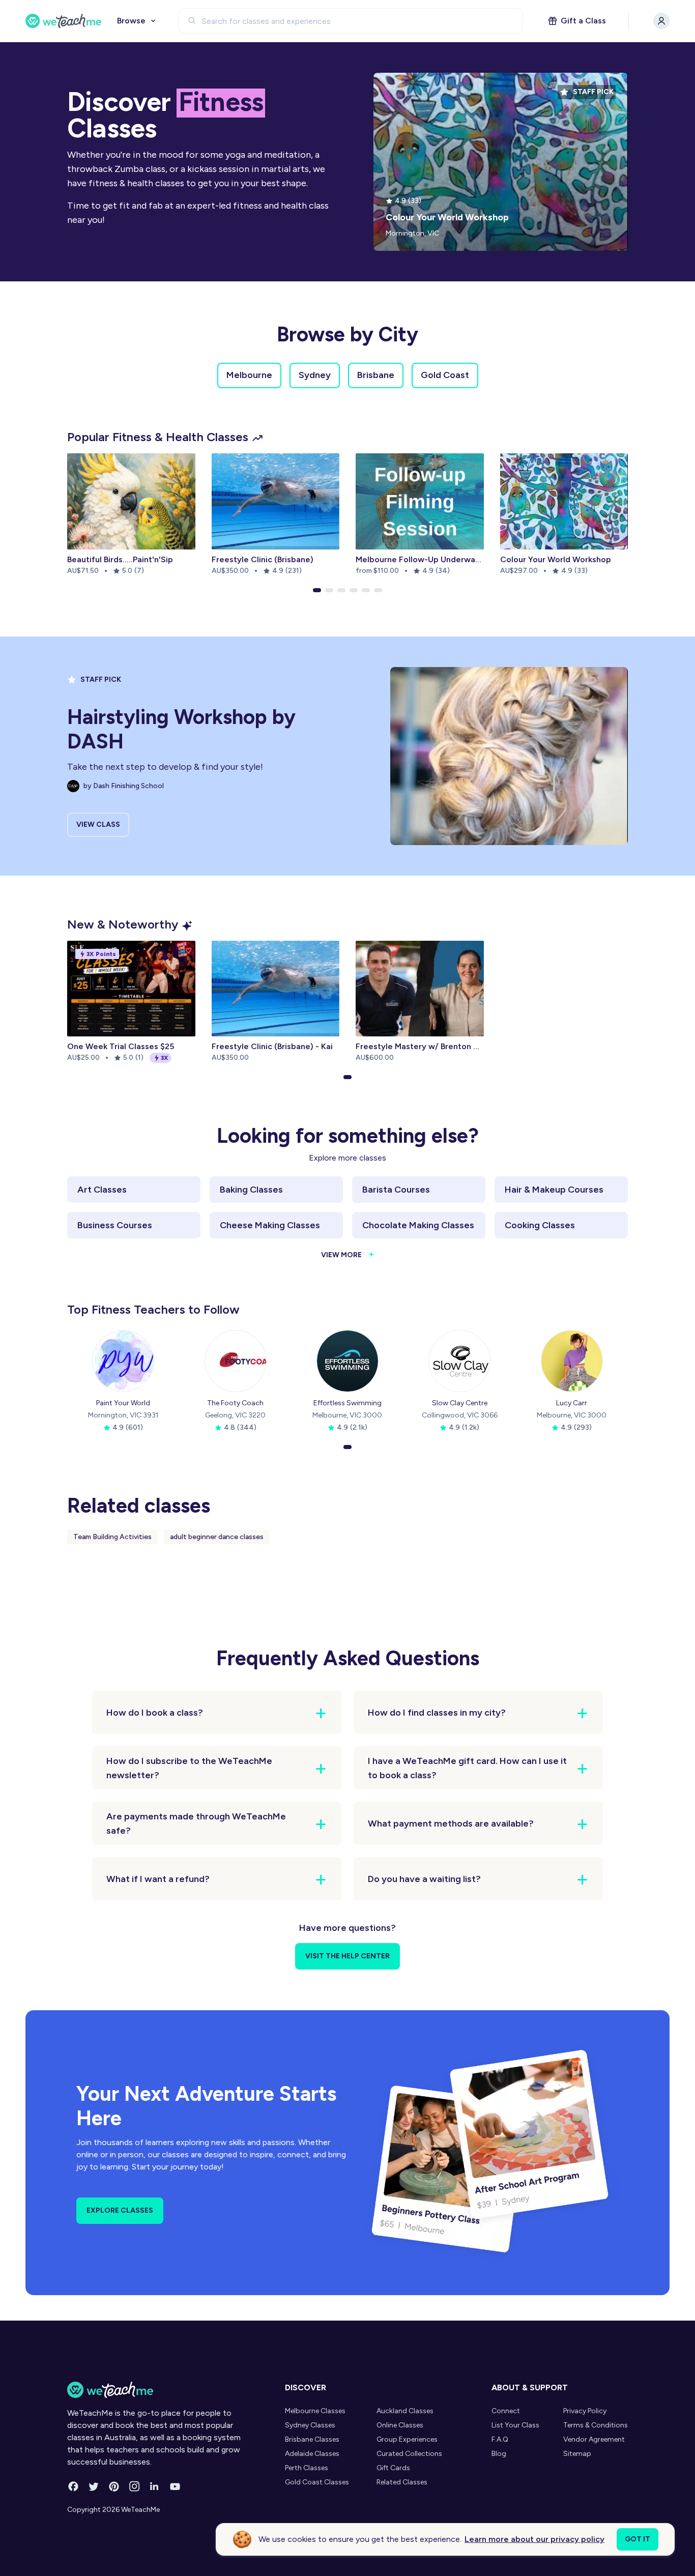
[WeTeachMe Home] (161, 2390)
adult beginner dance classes (217, 1537)
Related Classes (402, 2482)
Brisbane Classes (312, 2439)
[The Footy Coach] (236, 1361)
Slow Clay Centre (460, 1403)
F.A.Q (500, 2439)
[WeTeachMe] (64, 21)
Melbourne (249, 375)
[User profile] (661, 21)
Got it (638, 2539)
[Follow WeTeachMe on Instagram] (134, 2486)
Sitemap (577, 2454)
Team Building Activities (112, 1537)
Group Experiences (407, 2439)
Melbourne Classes (315, 2411)
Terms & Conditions (596, 2425)
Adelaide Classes (312, 2454)
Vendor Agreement (594, 2439)
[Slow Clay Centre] (459, 1361)
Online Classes (400, 2425)
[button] (317, 590)
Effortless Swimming (347, 1403)
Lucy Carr (572, 1403)
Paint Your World (123, 1403)
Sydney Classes (310, 2425)
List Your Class (515, 2425)
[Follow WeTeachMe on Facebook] (73, 2486)
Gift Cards (393, 2468)
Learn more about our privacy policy (534, 2539)
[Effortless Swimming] (347, 1361)
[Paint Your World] (123, 1361)
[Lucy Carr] (572, 1361)
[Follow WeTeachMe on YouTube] (175, 2486)
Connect (506, 2411)
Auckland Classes (405, 2411)
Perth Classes (307, 2468)
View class (98, 824)
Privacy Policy (585, 2411)
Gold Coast (445, 375)
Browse (131, 21)
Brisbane (376, 375)
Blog (499, 2454)
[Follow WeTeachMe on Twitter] (94, 2486)
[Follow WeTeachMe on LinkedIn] (155, 2486)
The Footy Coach (235, 1403)
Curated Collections (409, 2454)
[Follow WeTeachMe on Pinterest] (114, 2486)
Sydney (315, 375)
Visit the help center (347, 1956)
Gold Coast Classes (317, 2482)
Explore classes (120, 2210)
